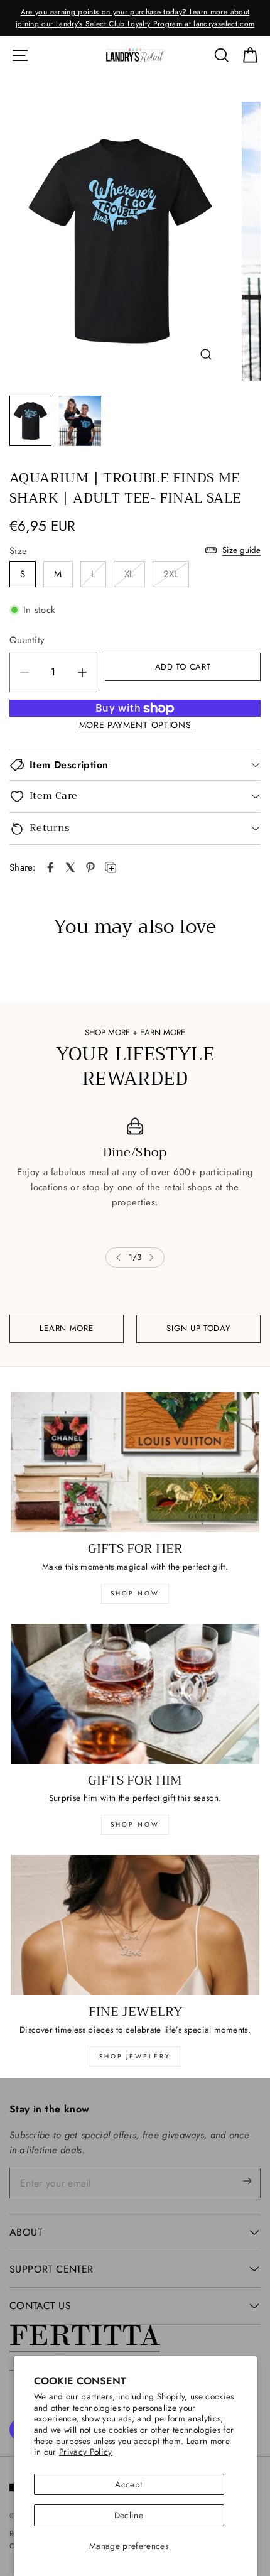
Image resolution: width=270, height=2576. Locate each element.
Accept (128, 2484)
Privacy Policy (86, 2452)
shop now (135, 1593)
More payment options (135, 725)
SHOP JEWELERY (135, 2056)
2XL (171, 574)
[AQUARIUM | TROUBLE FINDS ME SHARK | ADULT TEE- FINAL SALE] (50, 867)
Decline (129, 2515)
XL (129, 574)
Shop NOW (135, 1824)
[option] (135, 18)
